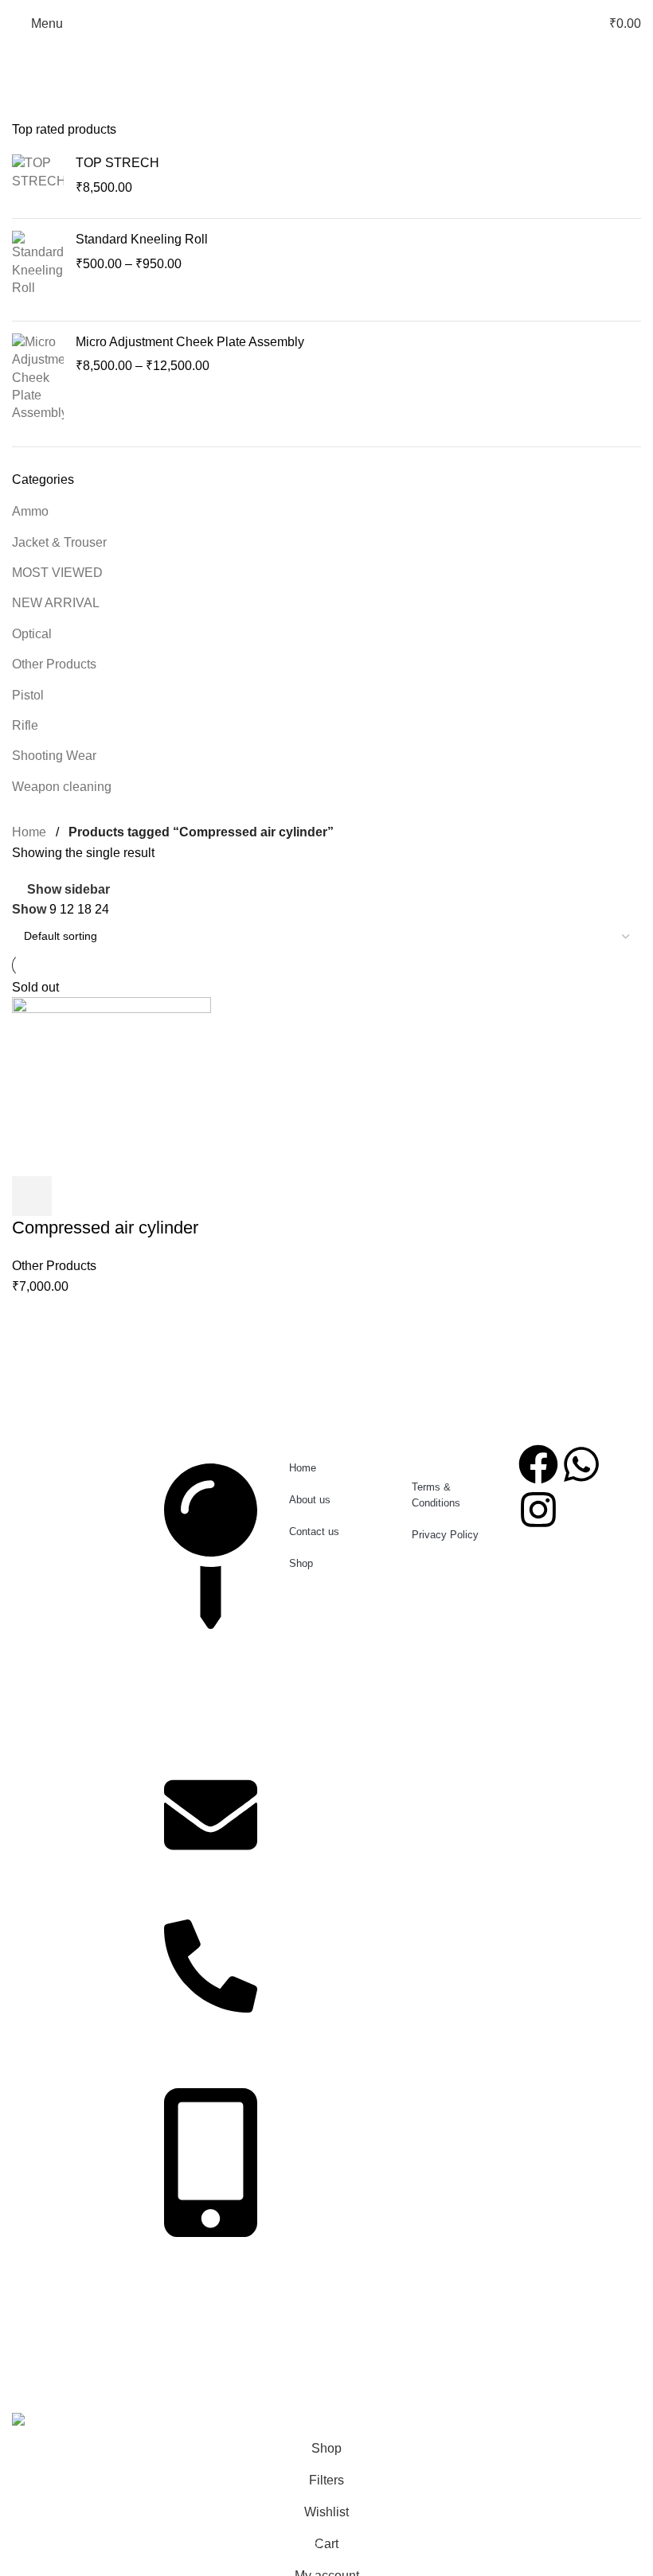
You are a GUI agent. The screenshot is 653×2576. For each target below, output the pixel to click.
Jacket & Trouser (59, 542)
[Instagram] (538, 1510)
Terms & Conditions (436, 1495)
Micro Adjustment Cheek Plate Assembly (190, 342)
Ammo (30, 511)
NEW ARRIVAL (56, 603)
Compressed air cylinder (105, 1228)
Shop (301, 1563)
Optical (32, 634)
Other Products (54, 664)
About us (310, 1500)
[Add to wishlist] (161, 1196)
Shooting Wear (54, 756)
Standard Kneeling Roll (142, 239)
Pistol (28, 695)
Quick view (75, 1196)
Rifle (25, 725)
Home (29, 832)
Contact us (314, 1532)
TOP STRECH (117, 163)
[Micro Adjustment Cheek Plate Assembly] (38, 378)
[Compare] (118, 1196)
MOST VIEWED (57, 573)
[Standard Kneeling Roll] (38, 270)
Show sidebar (68, 889)
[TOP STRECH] (38, 180)
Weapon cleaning (62, 787)
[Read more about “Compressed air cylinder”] (32, 1196)
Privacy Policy (445, 1535)
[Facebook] (538, 1464)
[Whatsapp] (581, 1464)
